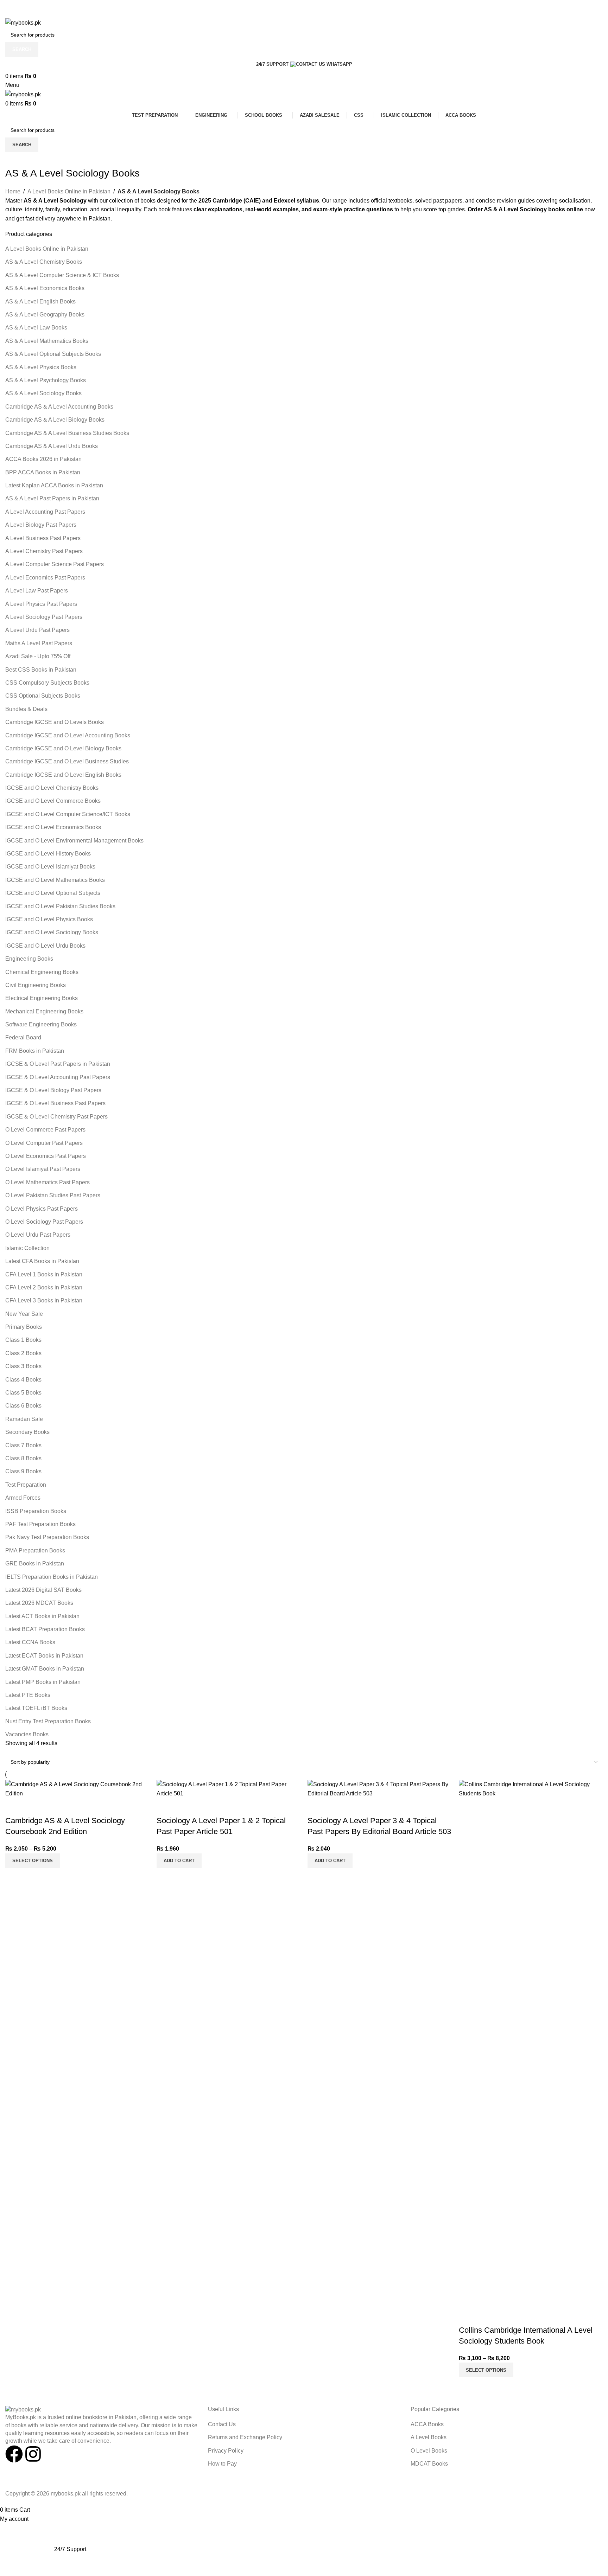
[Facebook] (14, 2454)
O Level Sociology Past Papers (44, 1222)
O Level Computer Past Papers (44, 1143)
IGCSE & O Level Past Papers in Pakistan (58, 1064)
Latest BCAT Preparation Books (45, 1629)
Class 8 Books (23, 1458)
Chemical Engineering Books (42, 972)
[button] (179, 1861)
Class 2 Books (23, 1353)
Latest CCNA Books (30, 1642)
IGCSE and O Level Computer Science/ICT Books (68, 814)
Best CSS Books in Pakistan (41, 670)
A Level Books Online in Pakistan (69, 191)
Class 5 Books (23, 1393)
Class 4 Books (23, 1380)
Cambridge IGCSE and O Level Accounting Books (68, 735)
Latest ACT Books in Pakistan (42, 1616)
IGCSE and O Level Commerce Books (53, 801)
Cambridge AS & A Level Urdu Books (52, 446)
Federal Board (23, 1037)
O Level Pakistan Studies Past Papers (53, 1195)
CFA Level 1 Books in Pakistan (44, 1274)
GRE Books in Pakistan (35, 1563)
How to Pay (222, 2464)
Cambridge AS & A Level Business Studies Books (67, 433)
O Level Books (429, 2451)
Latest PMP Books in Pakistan (43, 1682)
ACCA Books (427, 2424)
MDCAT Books (429, 2464)
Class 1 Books (23, 1340)
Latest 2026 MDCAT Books (39, 1603)
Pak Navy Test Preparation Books (47, 1537)
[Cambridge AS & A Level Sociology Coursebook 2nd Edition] (77, 1789)
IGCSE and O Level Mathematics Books (55, 880)
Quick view (14, 1807)
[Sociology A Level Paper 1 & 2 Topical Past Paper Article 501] (229, 1789)
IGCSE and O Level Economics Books (53, 827)
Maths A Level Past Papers (39, 643)
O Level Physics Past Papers (42, 1209)
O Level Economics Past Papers (46, 1156)
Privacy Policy (226, 2451)
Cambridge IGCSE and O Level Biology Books (63, 748)
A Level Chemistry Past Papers (44, 551)
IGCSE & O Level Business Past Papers (55, 1103)
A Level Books (429, 2437)
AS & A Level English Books (40, 302)
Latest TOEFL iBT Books (36, 1708)
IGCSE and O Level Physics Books (49, 919)
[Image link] (23, 2409)
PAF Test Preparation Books (40, 1524)
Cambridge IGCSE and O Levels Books (55, 722)
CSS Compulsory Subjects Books (47, 683)
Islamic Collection (27, 1248)
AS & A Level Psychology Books (46, 380)
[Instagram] (33, 2454)
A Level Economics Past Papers (45, 578)
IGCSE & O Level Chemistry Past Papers (56, 1117)
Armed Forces (23, 1498)
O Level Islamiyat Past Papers (43, 1169)
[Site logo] (23, 22)
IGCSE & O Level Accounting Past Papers (58, 1077)
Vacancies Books (27, 1734)
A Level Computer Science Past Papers (55, 564)
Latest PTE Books (28, 1695)
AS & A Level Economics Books (45, 288)
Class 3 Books (23, 1366)
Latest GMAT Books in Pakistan (45, 1669)
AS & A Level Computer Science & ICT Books (62, 275)
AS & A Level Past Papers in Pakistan (52, 498)
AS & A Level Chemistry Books (44, 262)
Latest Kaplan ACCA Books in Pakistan (54, 485)
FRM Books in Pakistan (35, 1051)
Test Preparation (26, 1485)
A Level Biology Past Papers (41, 525)
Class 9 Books (23, 1471)
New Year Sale (24, 1314)
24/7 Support (272, 64)
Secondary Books (27, 1432)
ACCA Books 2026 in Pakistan (43, 459)
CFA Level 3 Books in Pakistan (44, 1300)
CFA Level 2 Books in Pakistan (44, 1287)
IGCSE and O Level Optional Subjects (53, 893)
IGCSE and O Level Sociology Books (52, 932)
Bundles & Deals (26, 709)
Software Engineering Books (41, 1024)
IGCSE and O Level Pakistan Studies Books (60, 906)
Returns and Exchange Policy (245, 2437)
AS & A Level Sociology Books (43, 393)
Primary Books (24, 1327)
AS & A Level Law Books (36, 328)
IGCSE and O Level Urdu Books (45, 946)
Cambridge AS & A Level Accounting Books (59, 407)
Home (13, 191)
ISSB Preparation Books (36, 1511)
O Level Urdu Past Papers (38, 1235)
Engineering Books (29, 959)
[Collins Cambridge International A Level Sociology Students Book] (531, 2043)
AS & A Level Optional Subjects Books (53, 354)
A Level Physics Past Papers (41, 604)
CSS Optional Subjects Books (43, 696)
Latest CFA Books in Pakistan (42, 1261)
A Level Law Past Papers (37, 591)
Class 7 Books (23, 1445)
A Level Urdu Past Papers (37, 630)
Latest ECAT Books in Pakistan (44, 1656)
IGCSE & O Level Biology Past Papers (53, 1090)
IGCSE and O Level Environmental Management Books (74, 841)
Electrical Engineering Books (42, 998)
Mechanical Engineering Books (44, 1011)
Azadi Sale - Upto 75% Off (38, 656)
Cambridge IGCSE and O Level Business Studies (67, 761)
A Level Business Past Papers (43, 538)
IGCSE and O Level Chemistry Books (52, 788)
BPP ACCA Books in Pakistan (43, 472)
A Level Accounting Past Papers (45, 512)
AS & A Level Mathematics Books (47, 341)
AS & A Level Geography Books (45, 315)
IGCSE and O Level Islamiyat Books (50, 867)
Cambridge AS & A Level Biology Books (55, 420)
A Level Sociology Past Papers (44, 617)
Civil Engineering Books (36, 985)
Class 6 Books (23, 1406)
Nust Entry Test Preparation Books (48, 1721)
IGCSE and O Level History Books (48, 854)
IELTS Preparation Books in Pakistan (52, 1577)
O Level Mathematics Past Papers (47, 1182)
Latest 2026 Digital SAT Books (43, 1590)
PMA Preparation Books (35, 1550)
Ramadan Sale (24, 1419)
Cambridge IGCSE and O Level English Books (63, 775)
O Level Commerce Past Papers (45, 1130)
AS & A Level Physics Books (41, 367)
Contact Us (222, 2424)
